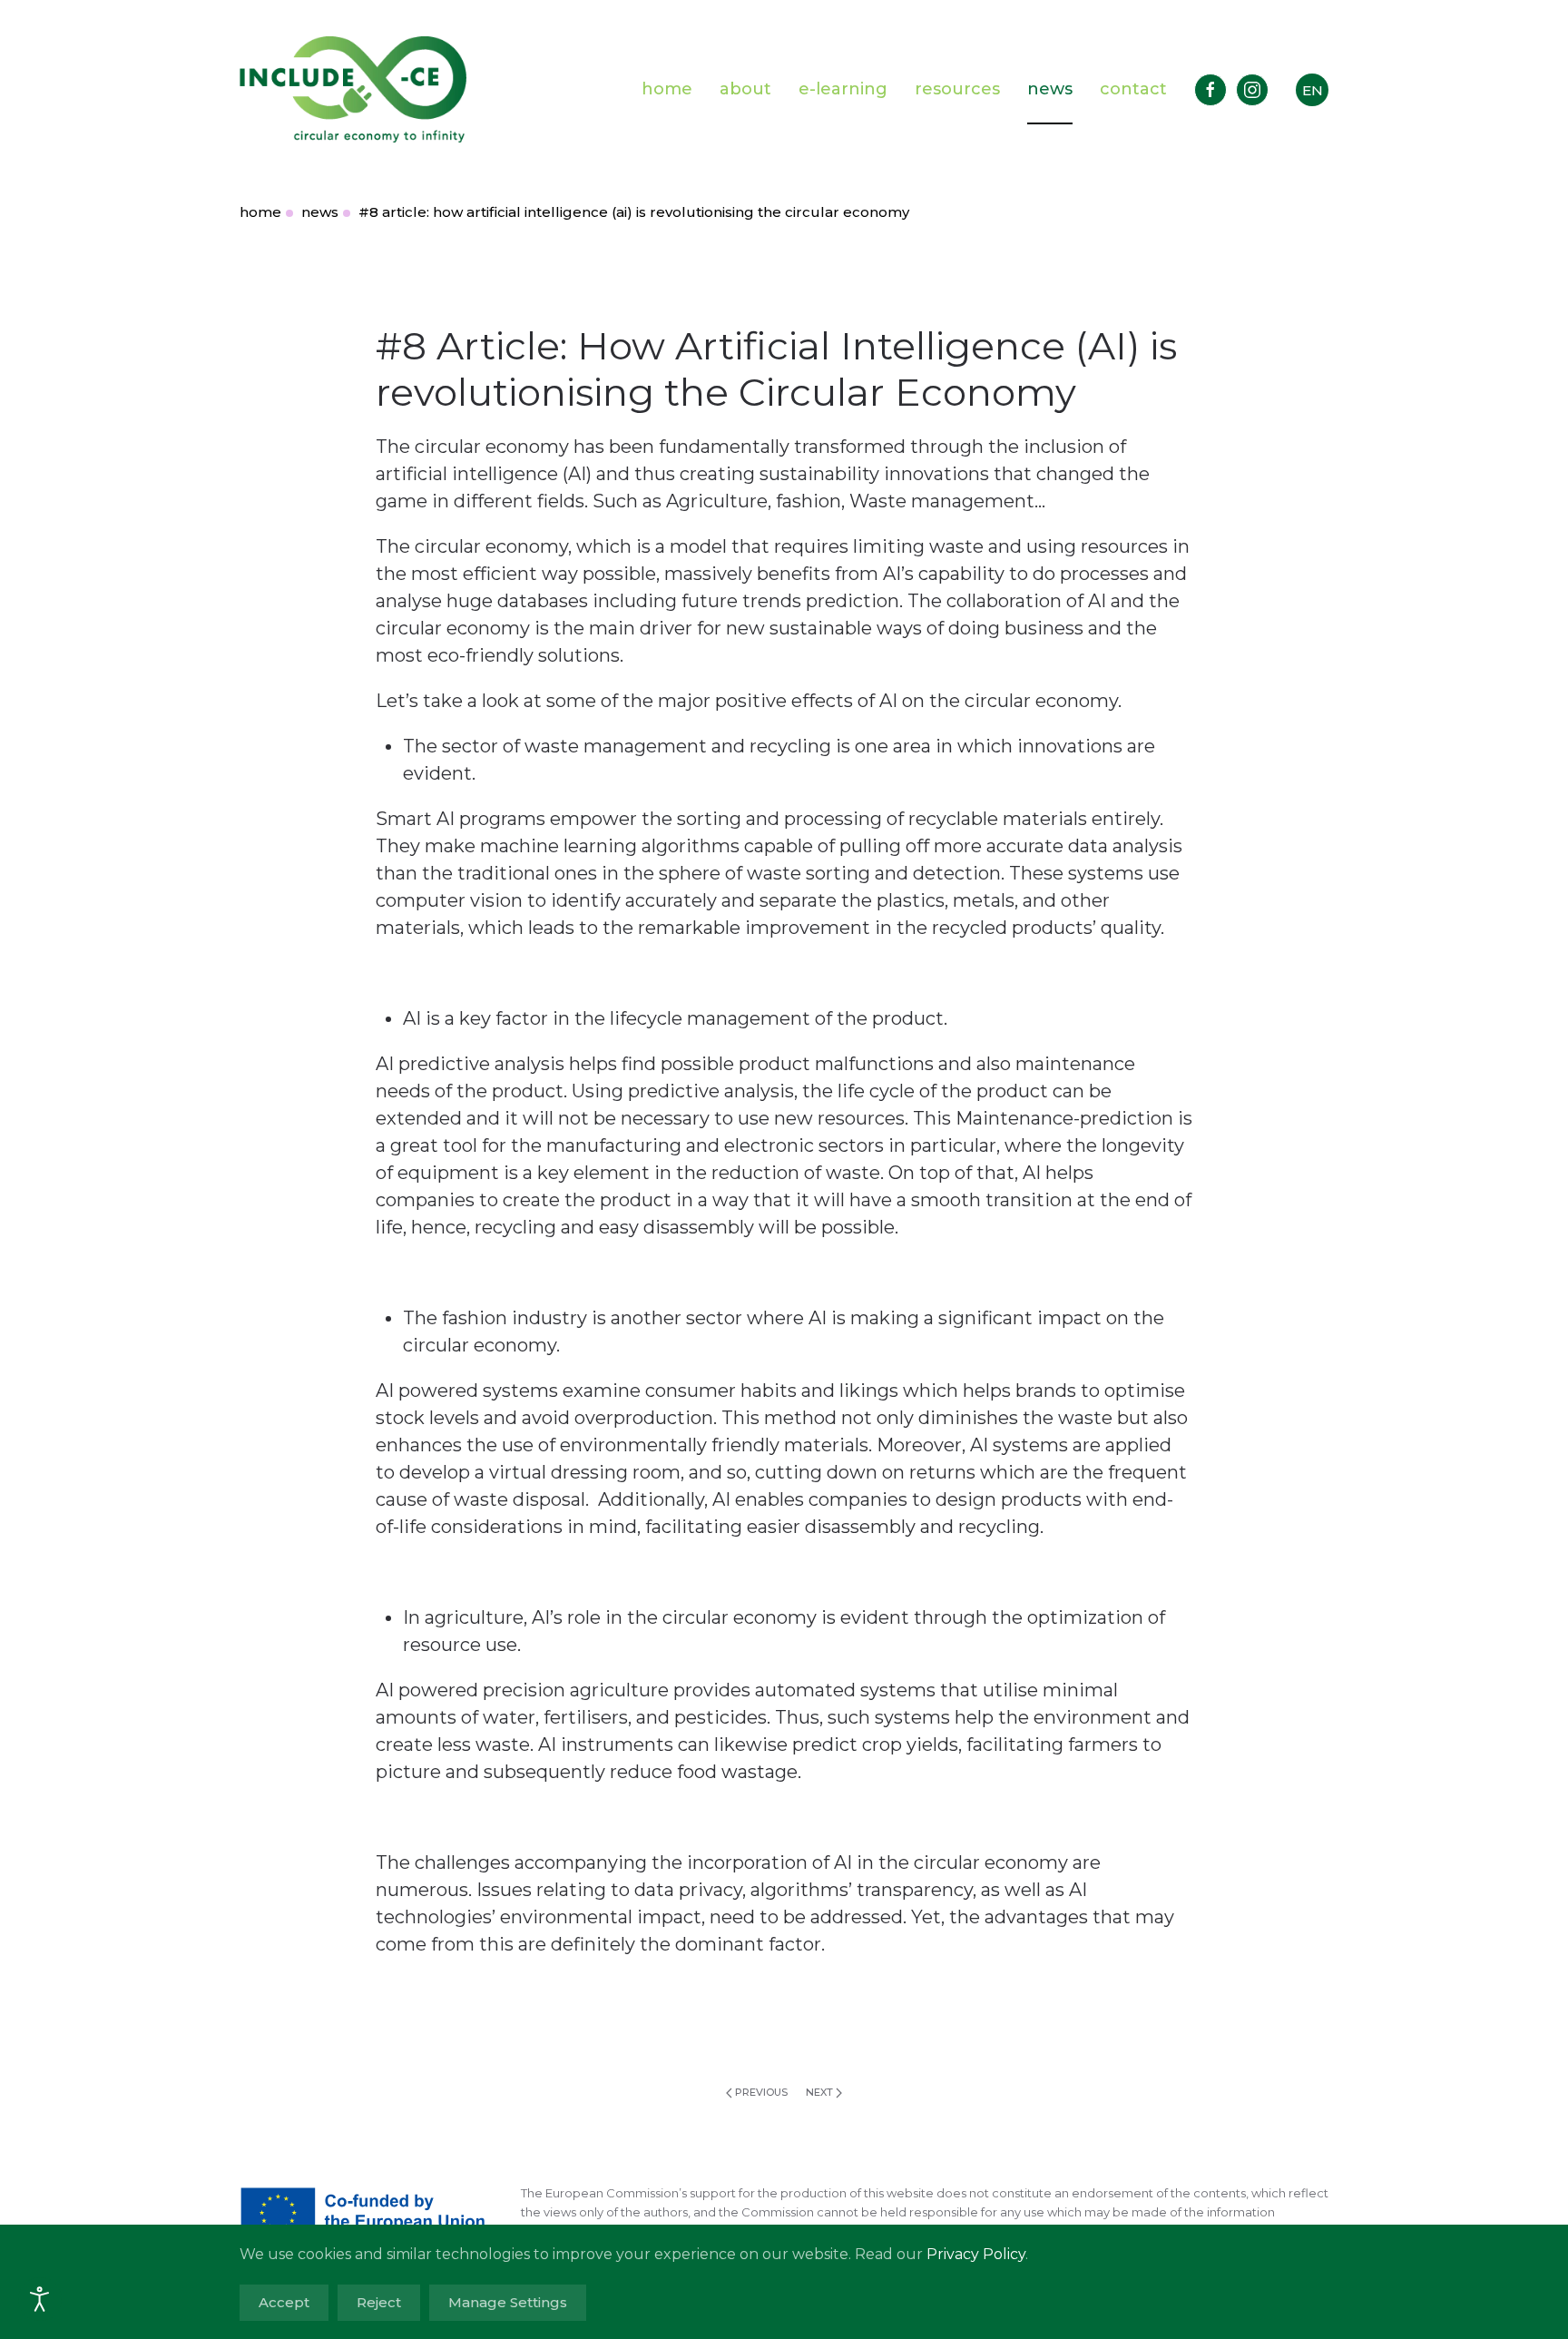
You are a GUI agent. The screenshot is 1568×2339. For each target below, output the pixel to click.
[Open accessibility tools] (40, 2299)
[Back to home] (353, 89)
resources (957, 89)
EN (1313, 90)
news (1050, 89)
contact (1133, 89)
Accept (284, 2302)
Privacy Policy (976, 2254)
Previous (761, 2092)
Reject (379, 2302)
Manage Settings (508, 2302)
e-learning (843, 89)
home (667, 89)
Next (819, 2092)
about (745, 89)
